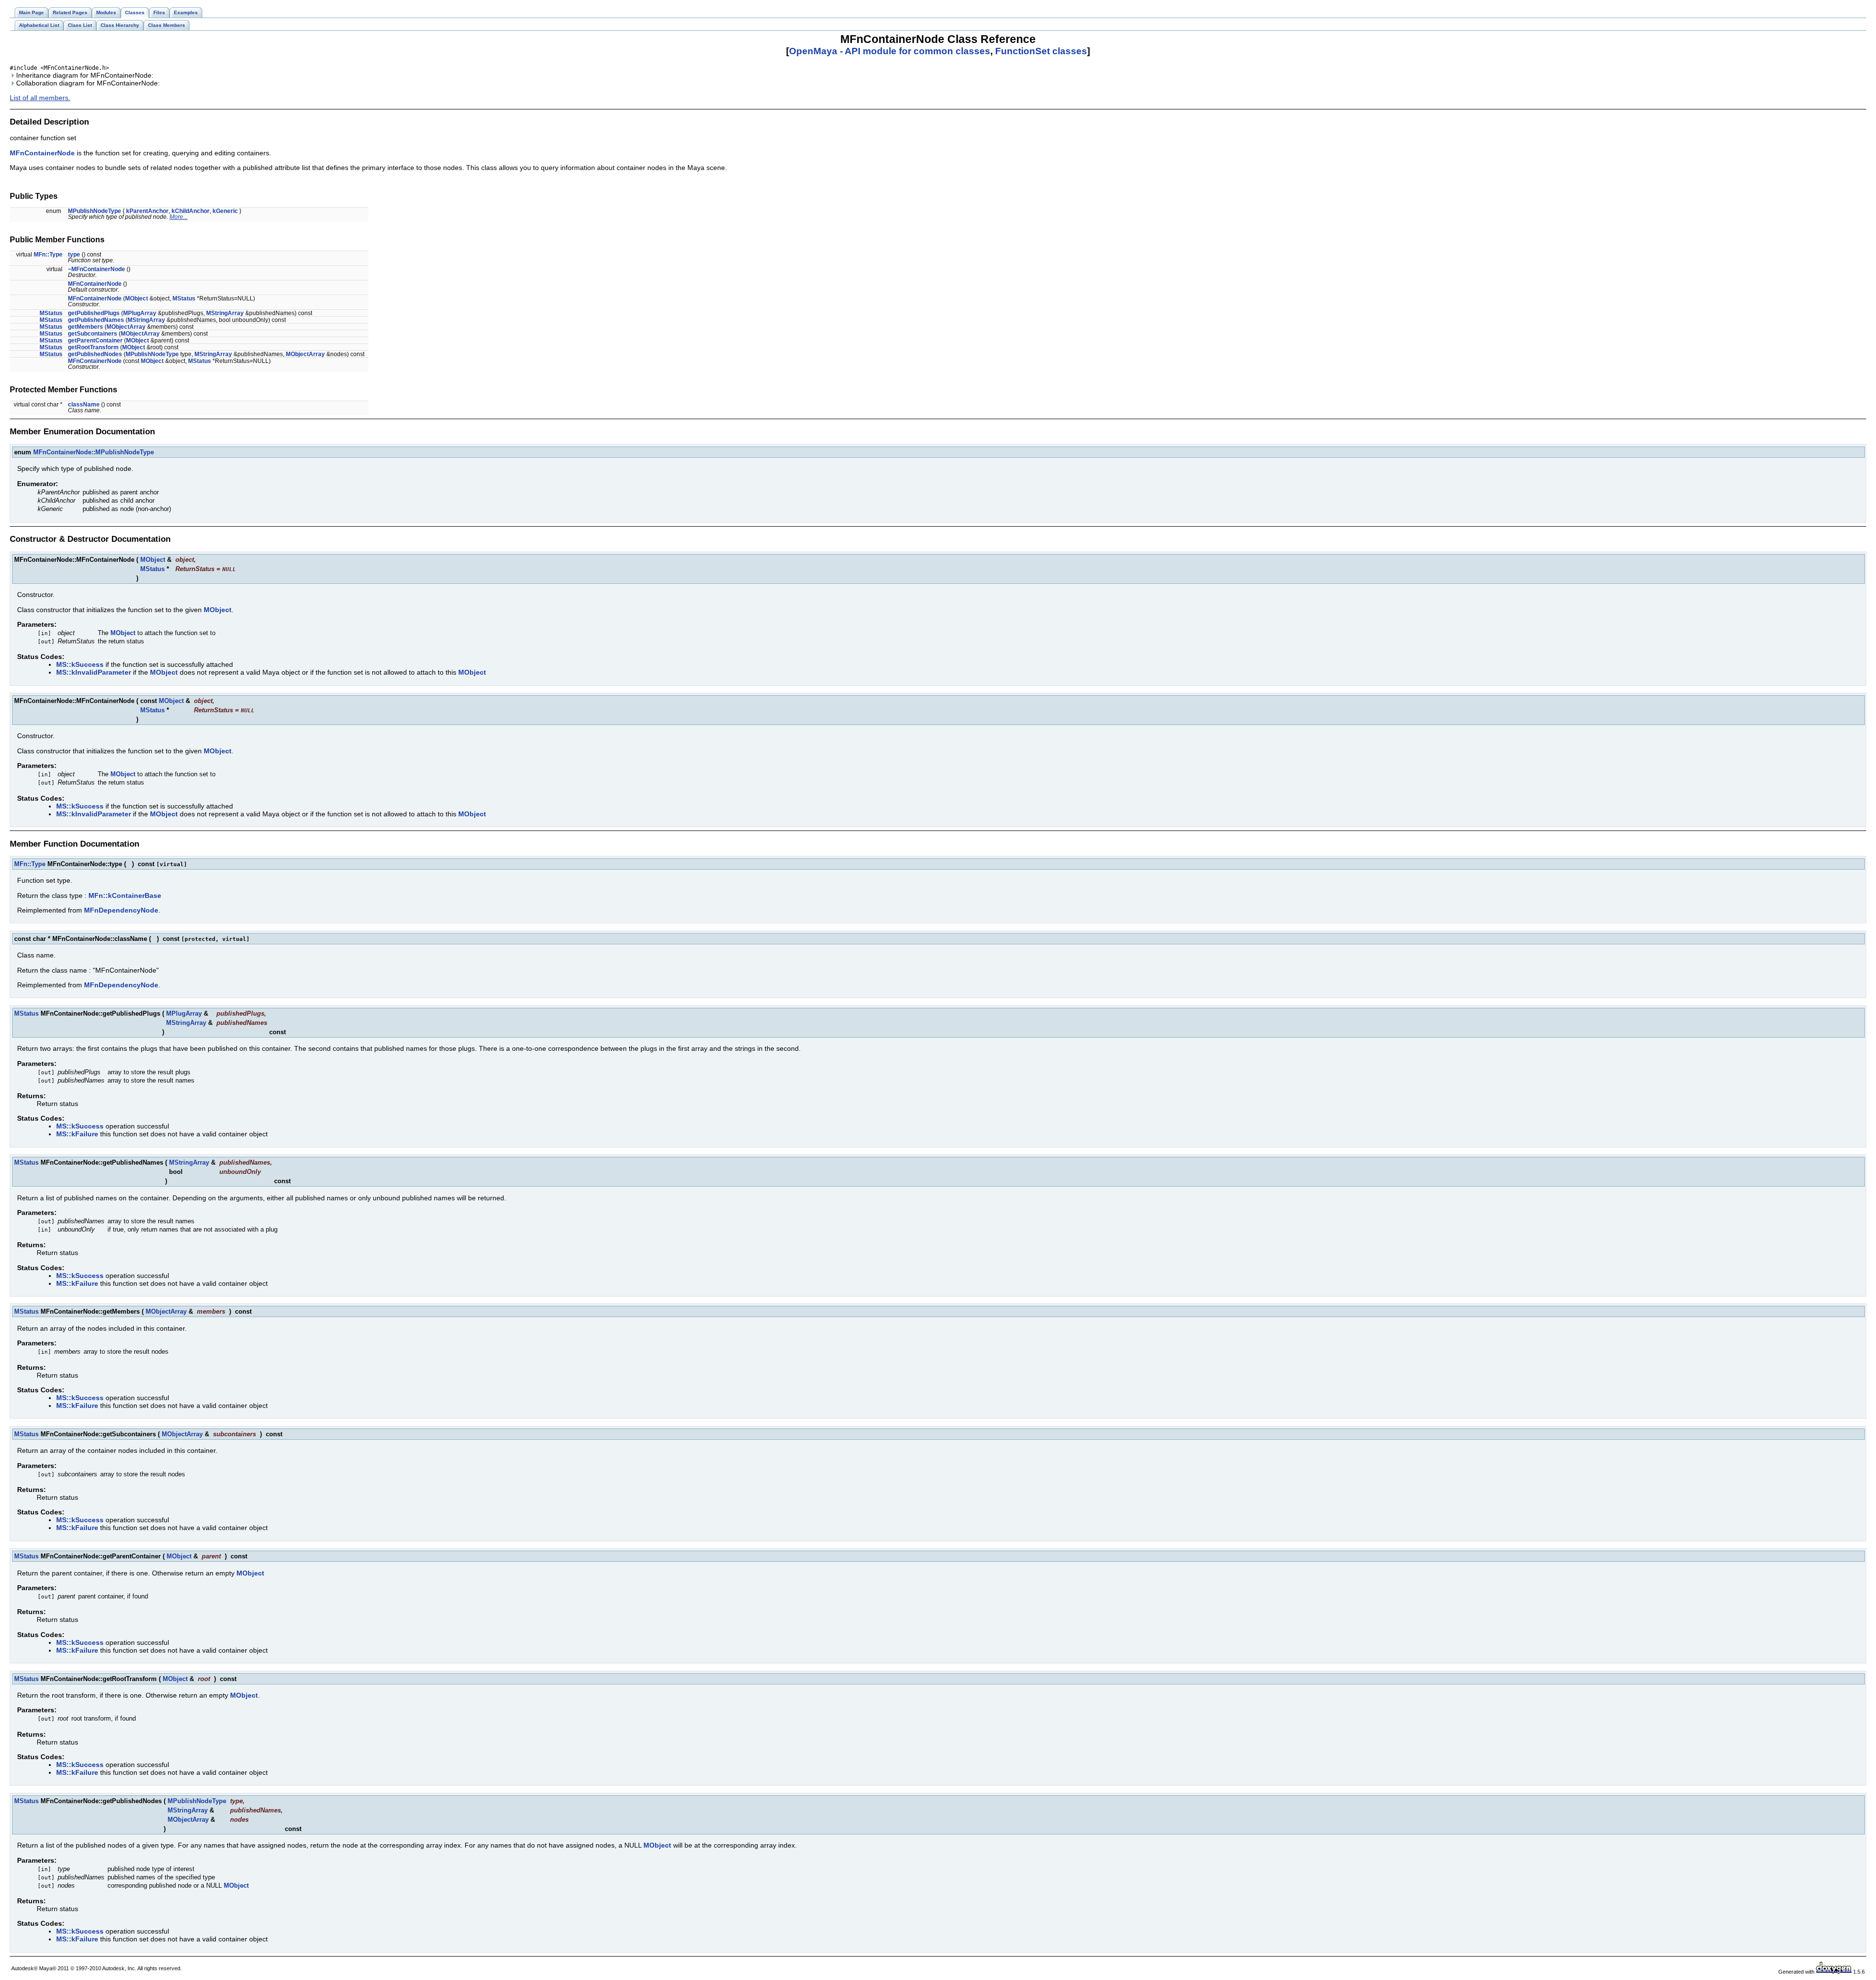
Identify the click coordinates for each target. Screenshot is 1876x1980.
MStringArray (225, 313)
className (84, 405)
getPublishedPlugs (94, 313)
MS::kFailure (77, 1134)
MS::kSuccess (80, 664)
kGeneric (225, 211)
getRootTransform (93, 347)
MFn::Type (48, 255)
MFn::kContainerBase (125, 895)
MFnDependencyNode (121, 910)
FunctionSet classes (1041, 51)
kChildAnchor (191, 211)
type (74, 255)
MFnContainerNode (42, 153)
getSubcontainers (93, 334)
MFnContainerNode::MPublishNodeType (94, 452)
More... (179, 217)
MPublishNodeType (95, 211)
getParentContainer (95, 341)
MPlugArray (140, 313)
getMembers (85, 327)
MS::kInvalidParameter (94, 672)
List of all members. (40, 98)
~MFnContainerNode (96, 269)
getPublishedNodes (95, 354)
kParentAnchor (147, 211)
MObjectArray (126, 327)
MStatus (184, 298)
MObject (137, 298)
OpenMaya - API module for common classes (890, 51)
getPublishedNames (96, 320)
